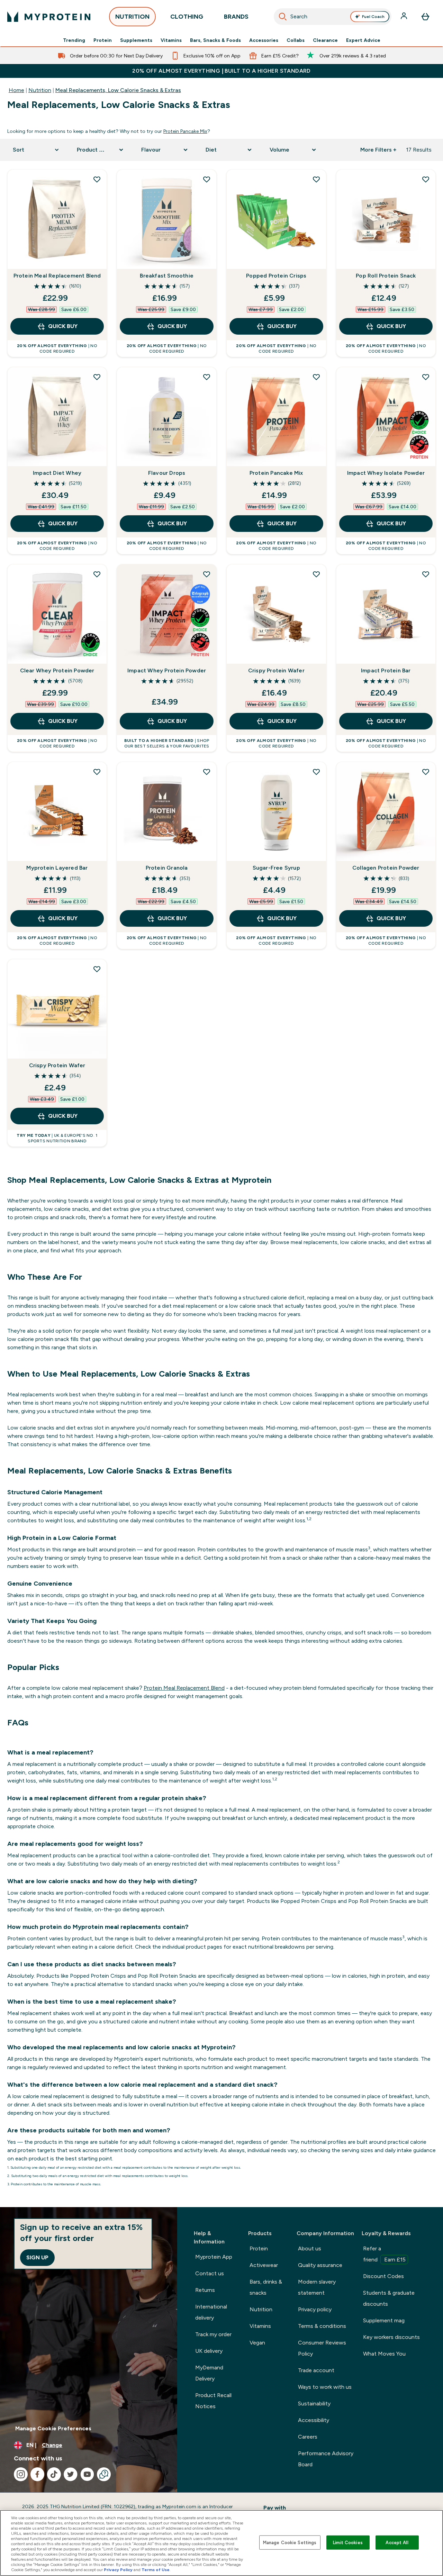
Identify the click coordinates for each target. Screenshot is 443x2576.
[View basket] (425, 17)
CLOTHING (187, 17)
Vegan (257, 2343)
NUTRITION (132, 17)
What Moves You (384, 2354)
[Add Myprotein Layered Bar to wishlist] (97, 772)
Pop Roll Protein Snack (386, 276)
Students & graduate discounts (389, 2298)
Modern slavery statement (317, 2287)
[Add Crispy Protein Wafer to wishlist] (316, 574)
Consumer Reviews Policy (322, 2348)
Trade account (316, 2370)
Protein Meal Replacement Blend (57, 276)
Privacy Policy (118, 2570)
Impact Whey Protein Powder (167, 670)
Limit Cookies (348, 2542)
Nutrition (40, 90)
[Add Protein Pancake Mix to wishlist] (316, 377)
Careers (308, 2437)
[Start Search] (283, 17)
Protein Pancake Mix (185, 131)
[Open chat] (104, 2474)
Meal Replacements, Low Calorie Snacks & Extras (118, 90)
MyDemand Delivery (209, 2373)
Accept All (397, 2542)
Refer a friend (384, 2254)
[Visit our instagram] (21, 2474)
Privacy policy (315, 2309)
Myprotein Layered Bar (57, 868)
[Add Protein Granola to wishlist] (207, 772)
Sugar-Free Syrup (276, 868)
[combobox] (333, 17)
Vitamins (171, 40)
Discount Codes (383, 2276)
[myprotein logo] (49, 17)
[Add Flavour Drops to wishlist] (207, 377)
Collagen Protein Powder (386, 868)
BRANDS (236, 17)
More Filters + (378, 150)
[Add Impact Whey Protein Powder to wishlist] (207, 574)
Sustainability (314, 2403)
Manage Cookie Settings (290, 2542)
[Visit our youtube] (87, 2474)
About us (310, 2248)
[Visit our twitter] (71, 2474)
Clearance (325, 40)
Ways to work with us (325, 2387)
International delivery (211, 2312)
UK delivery (209, 2351)
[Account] (405, 17)
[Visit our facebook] (37, 2474)
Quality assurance (320, 2265)
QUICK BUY (63, 326)
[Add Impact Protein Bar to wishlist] (426, 574)
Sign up (37, 2257)
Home (16, 90)
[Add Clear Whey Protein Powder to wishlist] (97, 574)
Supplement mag (384, 2320)
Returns (205, 2290)
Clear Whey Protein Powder (57, 670)
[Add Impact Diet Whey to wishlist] (97, 377)
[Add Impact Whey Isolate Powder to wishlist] (426, 377)
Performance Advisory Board (326, 2459)
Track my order (213, 2334)
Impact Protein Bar (386, 670)
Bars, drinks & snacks (266, 2287)
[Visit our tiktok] (54, 2474)
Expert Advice (363, 40)
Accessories (264, 40)
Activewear (264, 2265)
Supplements (136, 40)
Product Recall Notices (213, 2401)
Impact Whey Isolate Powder (386, 473)
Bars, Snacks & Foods (215, 40)
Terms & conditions (322, 2326)
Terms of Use (156, 2570)
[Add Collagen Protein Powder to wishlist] (426, 772)
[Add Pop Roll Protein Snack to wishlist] (426, 179)
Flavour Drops (167, 473)
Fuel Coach (373, 17)
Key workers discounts (391, 2337)
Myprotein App (214, 2257)
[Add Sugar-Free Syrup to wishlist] (316, 772)
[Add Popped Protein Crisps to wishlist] (316, 179)
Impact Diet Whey (57, 473)
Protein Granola (167, 868)
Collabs (296, 40)
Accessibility (314, 2420)
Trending (74, 40)
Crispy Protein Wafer (276, 670)
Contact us (210, 2273)
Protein (103, 40)
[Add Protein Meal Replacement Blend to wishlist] (97, 179)
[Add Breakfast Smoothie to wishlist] (207, 179)
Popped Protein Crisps (276, 276)
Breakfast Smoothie (167, 276)
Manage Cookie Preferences (53, 2428)
